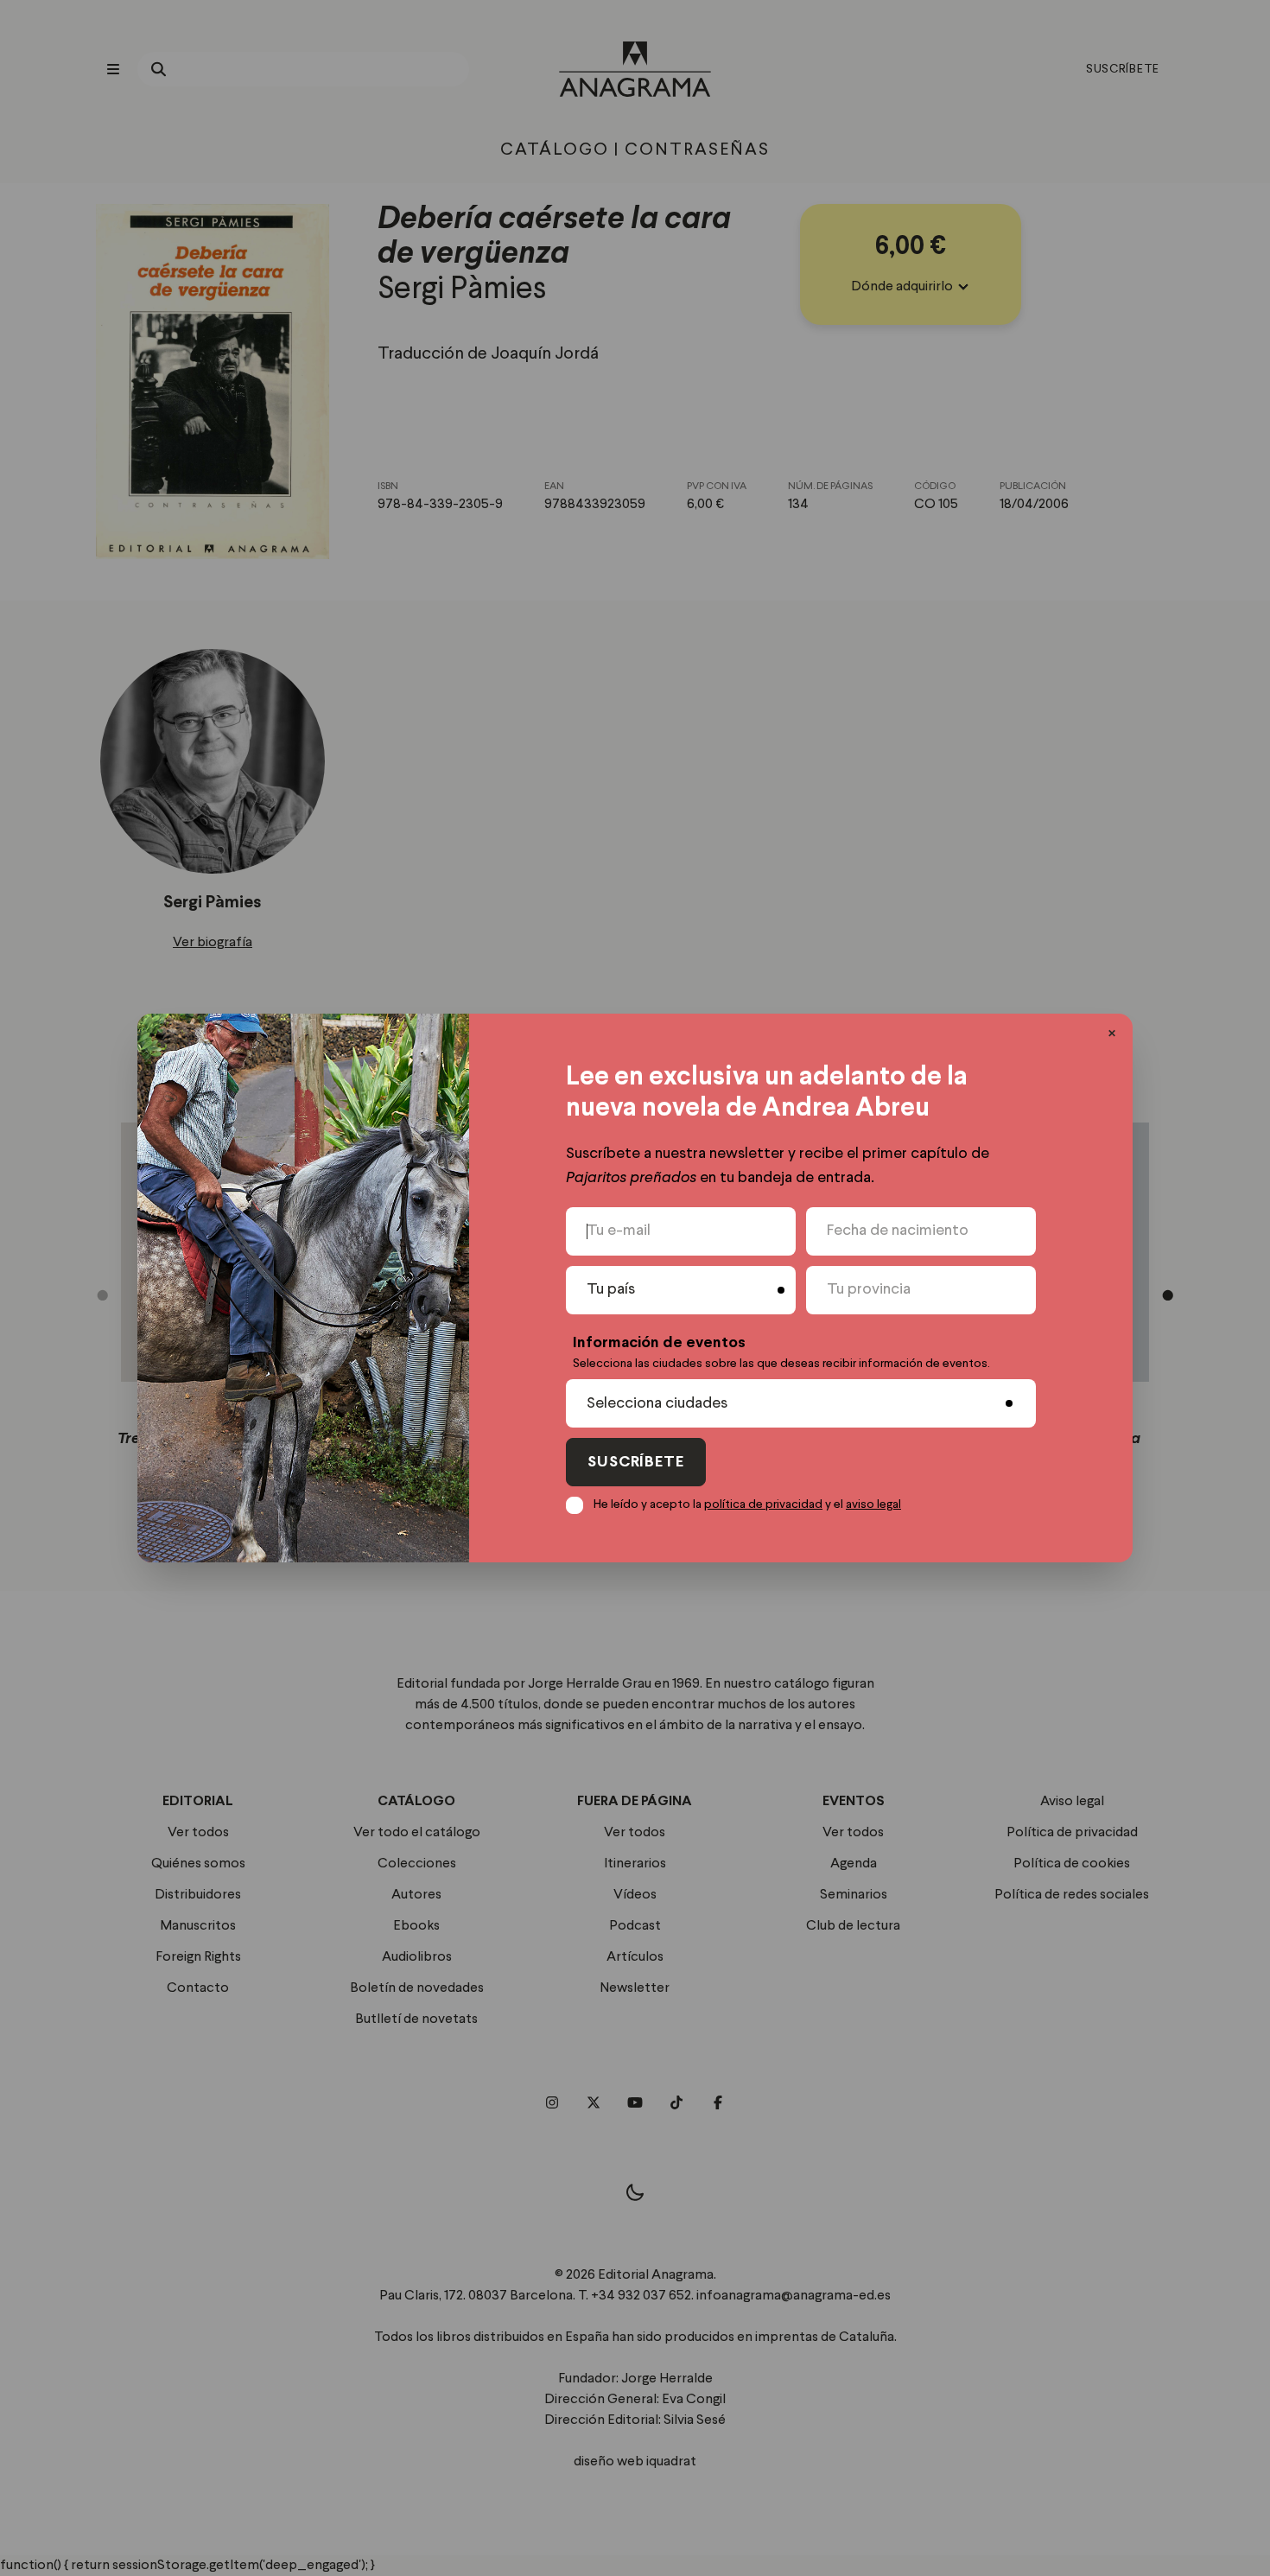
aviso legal (873, 1504)
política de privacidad (763, 1504)
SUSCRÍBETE (636, 1463)
